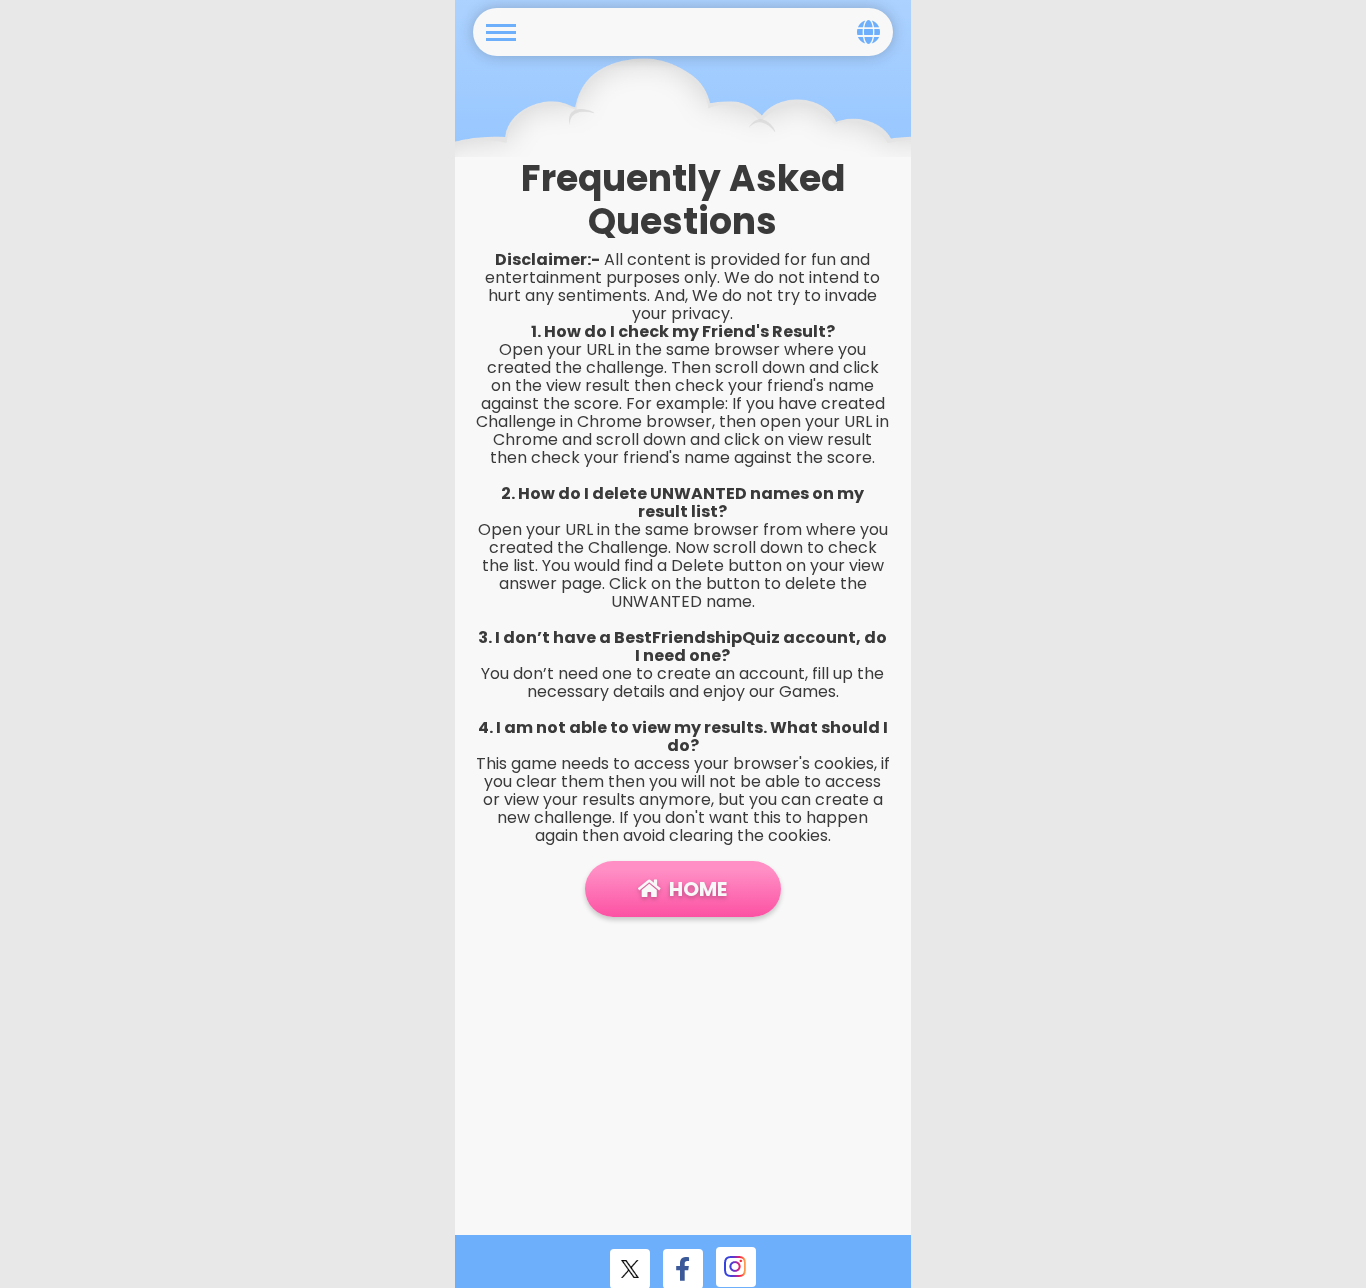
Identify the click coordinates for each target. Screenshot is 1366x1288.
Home (698, 889)
